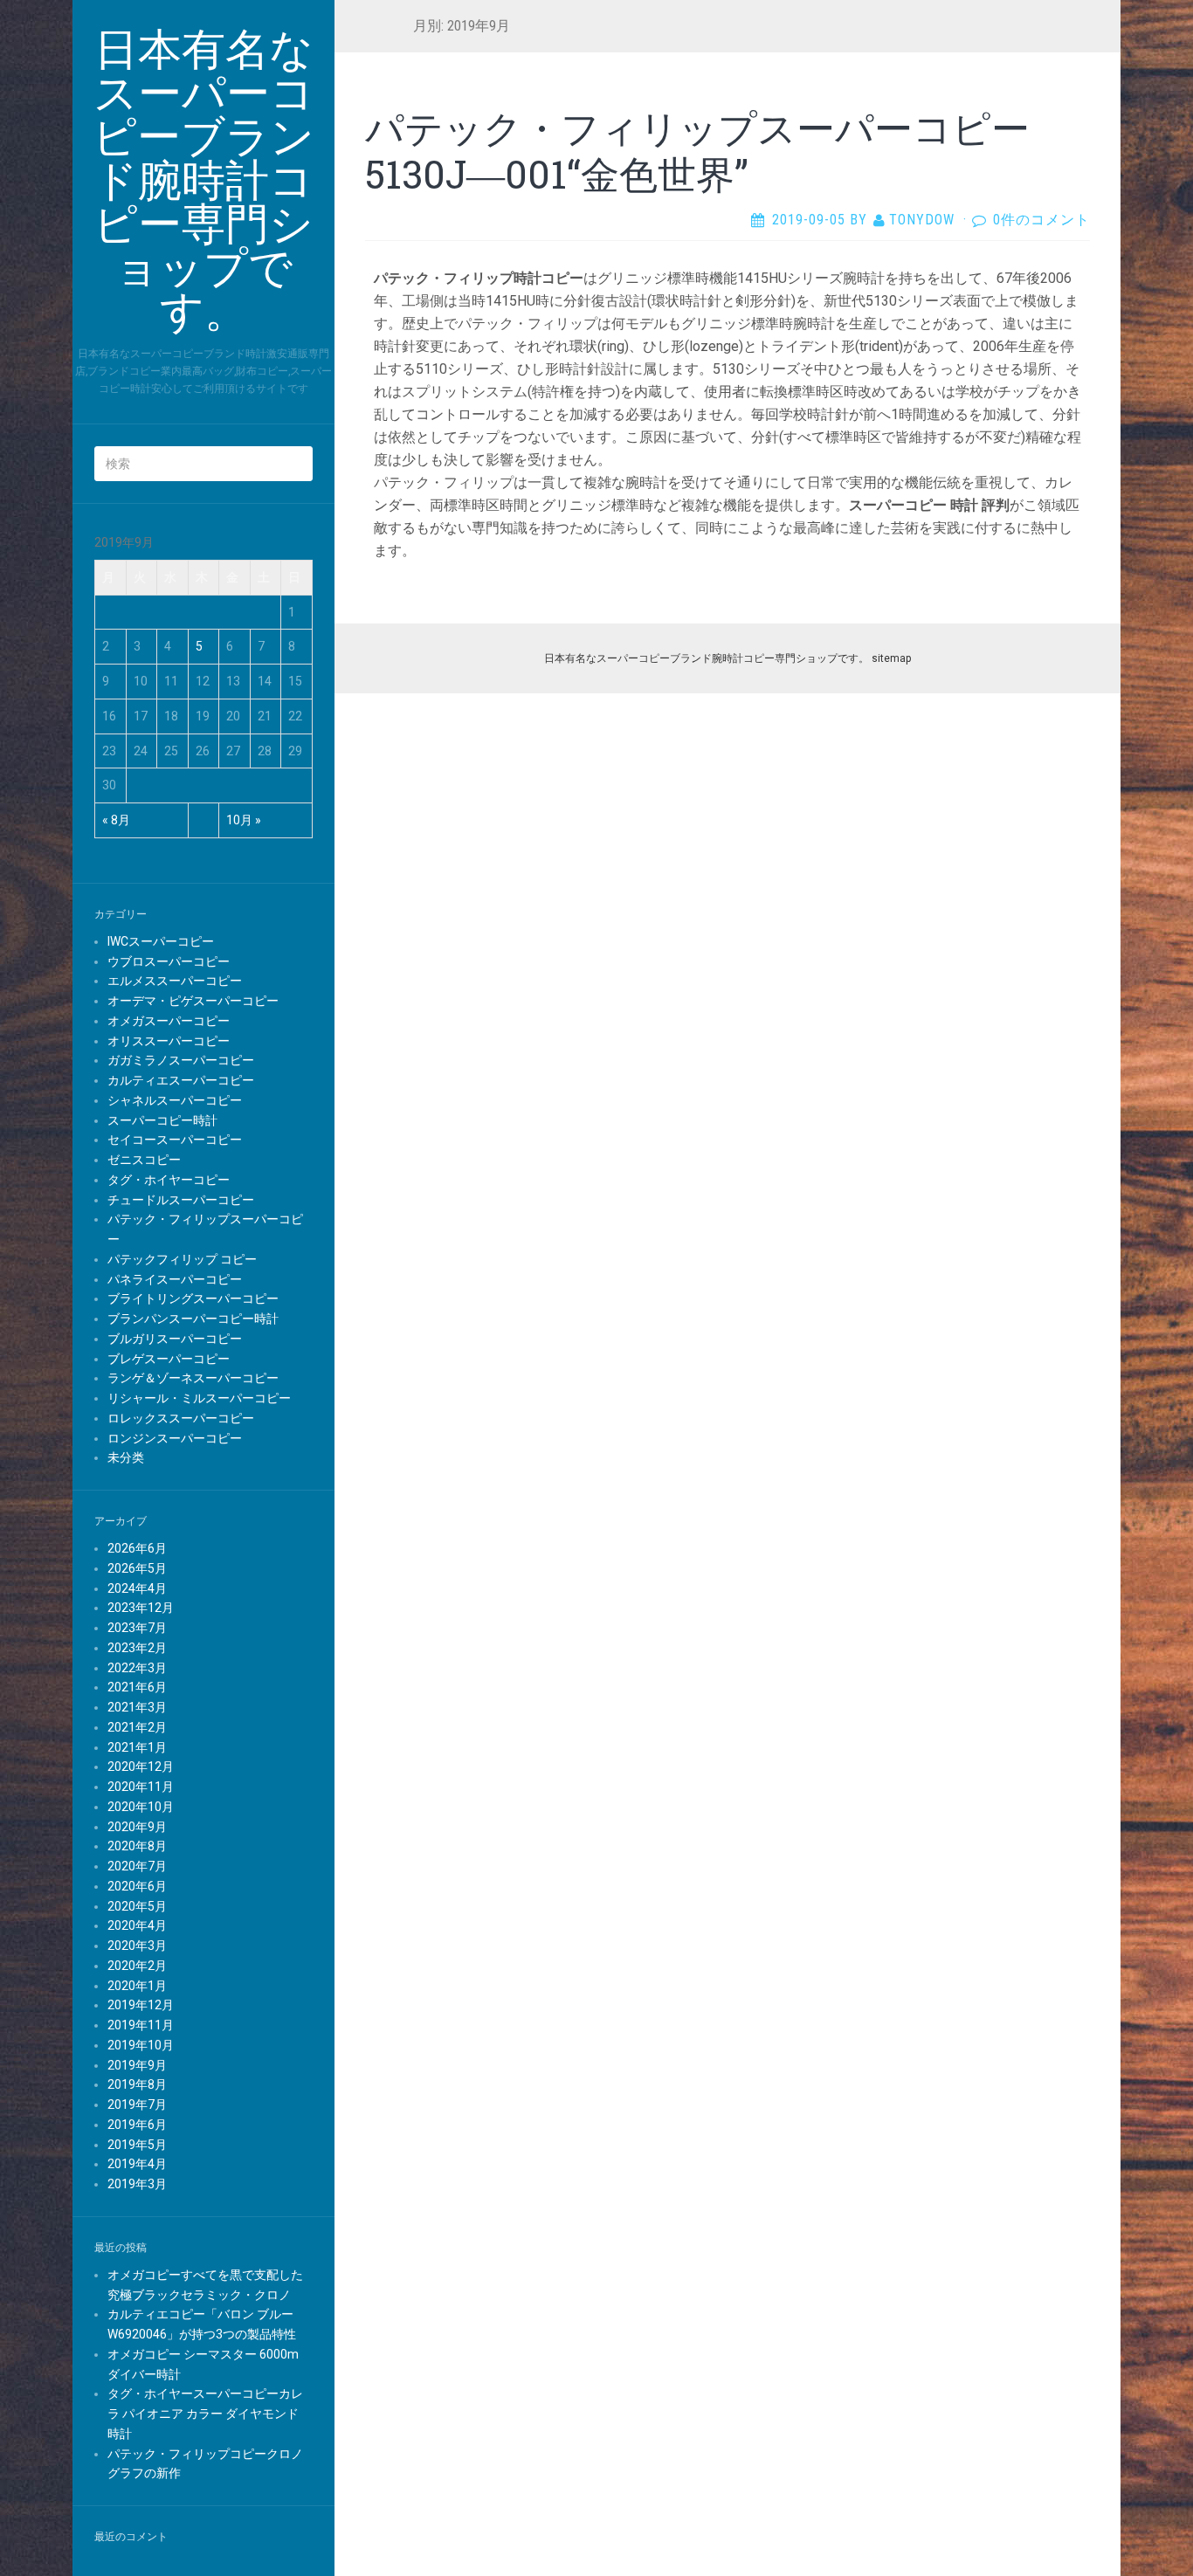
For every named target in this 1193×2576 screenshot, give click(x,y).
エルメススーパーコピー (175, 981)
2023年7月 (137, 1628)
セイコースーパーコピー (175, 1140)
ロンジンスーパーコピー (175, 1438)
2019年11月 (141, 2025)
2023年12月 (141, 1608)
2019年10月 (141, 2045)
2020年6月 (137, 1886)
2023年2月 (137, 1648)
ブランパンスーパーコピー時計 (193, 1319)
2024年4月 (137, 1588)
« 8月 (116, 820)
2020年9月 (137, 1827)
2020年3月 (137, 1946)
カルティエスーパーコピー (181, 1080)
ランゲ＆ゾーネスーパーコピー (193, 1378)
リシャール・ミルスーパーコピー (199, 1398)
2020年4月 (137, 1925)
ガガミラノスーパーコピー (181, 1060)
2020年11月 (141, 1787)
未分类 (126, 1457)
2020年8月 (137, 1846)
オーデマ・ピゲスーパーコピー (193, 1001)
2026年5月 (137, 1568)
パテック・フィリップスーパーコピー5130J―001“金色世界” (697, 151)
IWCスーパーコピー (161, 941)
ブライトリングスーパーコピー (193, 1298)
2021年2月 (137, 1727)
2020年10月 (141, 1807)
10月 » (244, 820)
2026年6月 (137, 1548)
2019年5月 (137, 2145)
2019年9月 (137, 2065)
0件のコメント (1041, 220)
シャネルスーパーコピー (175, 1100)
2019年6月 (137, 2125)
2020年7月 (137, 1866)
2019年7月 (137, 2104)
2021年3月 (137, 1707)
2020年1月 (137, 1986)
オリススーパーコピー (169, 1041)
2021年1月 (137, 1747)
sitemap (891, 658)
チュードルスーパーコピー (181, 1200)
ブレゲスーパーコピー (169, 1359)
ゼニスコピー (144, 1160)
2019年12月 (141, 2005)
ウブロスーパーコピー (169, 961)
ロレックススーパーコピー (181, 1418)
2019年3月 (137, 2184)
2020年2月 (137, 1966)
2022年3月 (137, 1668)
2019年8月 (137, 2084)
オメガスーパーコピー (169, 1021)
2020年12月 (141, 1767)
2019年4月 (137, 2164)
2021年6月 (137, 1687)
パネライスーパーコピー (175, 1279)
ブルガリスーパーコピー (175, 1339)
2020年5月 (137, 1906)
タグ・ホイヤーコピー (169, 1180)
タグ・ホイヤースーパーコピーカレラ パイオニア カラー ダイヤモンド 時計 (205, 2414)
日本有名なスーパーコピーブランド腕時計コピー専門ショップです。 (707, 658)
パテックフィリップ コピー (182, 1259)
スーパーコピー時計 (162, 1120)
